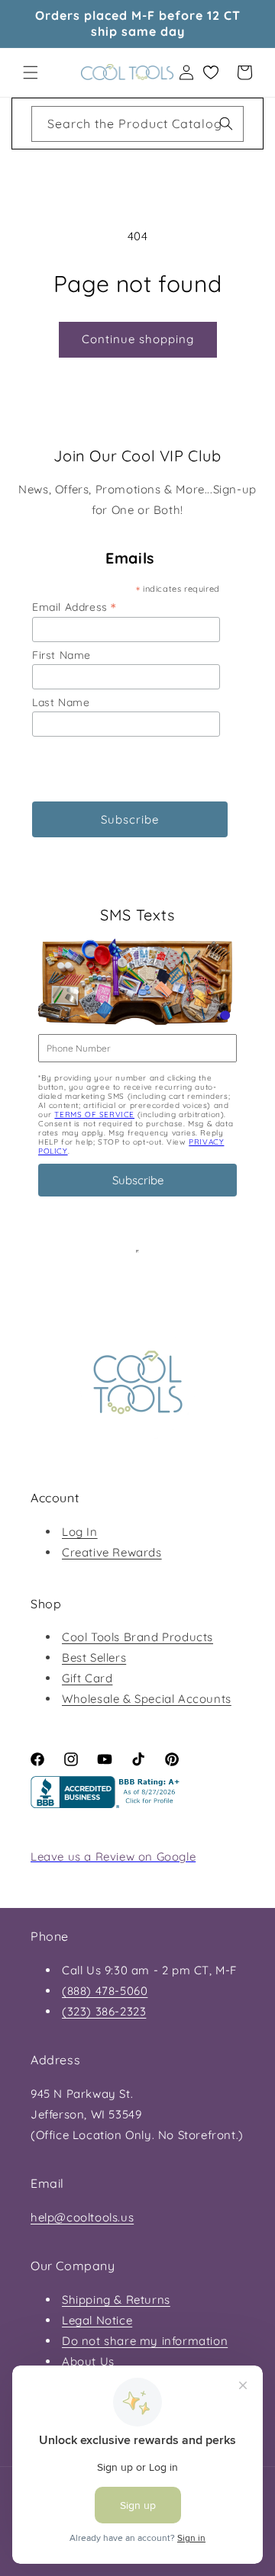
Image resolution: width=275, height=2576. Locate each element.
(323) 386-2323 (104, 2011)
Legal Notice (97, 2320)
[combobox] (137, 124)
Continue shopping (138, 339)
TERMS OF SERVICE (94, 1115)
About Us (88, 2361)
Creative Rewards (112, 1552)
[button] (31, 72)
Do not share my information (145, 2341)
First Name (61, 655)
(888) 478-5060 (105, 1991)
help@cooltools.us (82, 2217)
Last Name (61, 702)
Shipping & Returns (116, 2300)
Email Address (74, 607)
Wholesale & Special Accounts (147, 1699)
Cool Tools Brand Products (137, 1637)
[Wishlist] (211, 72)
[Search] (226, 124)
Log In (80, 1532)
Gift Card (87, 1678)
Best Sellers (94, 1657)
